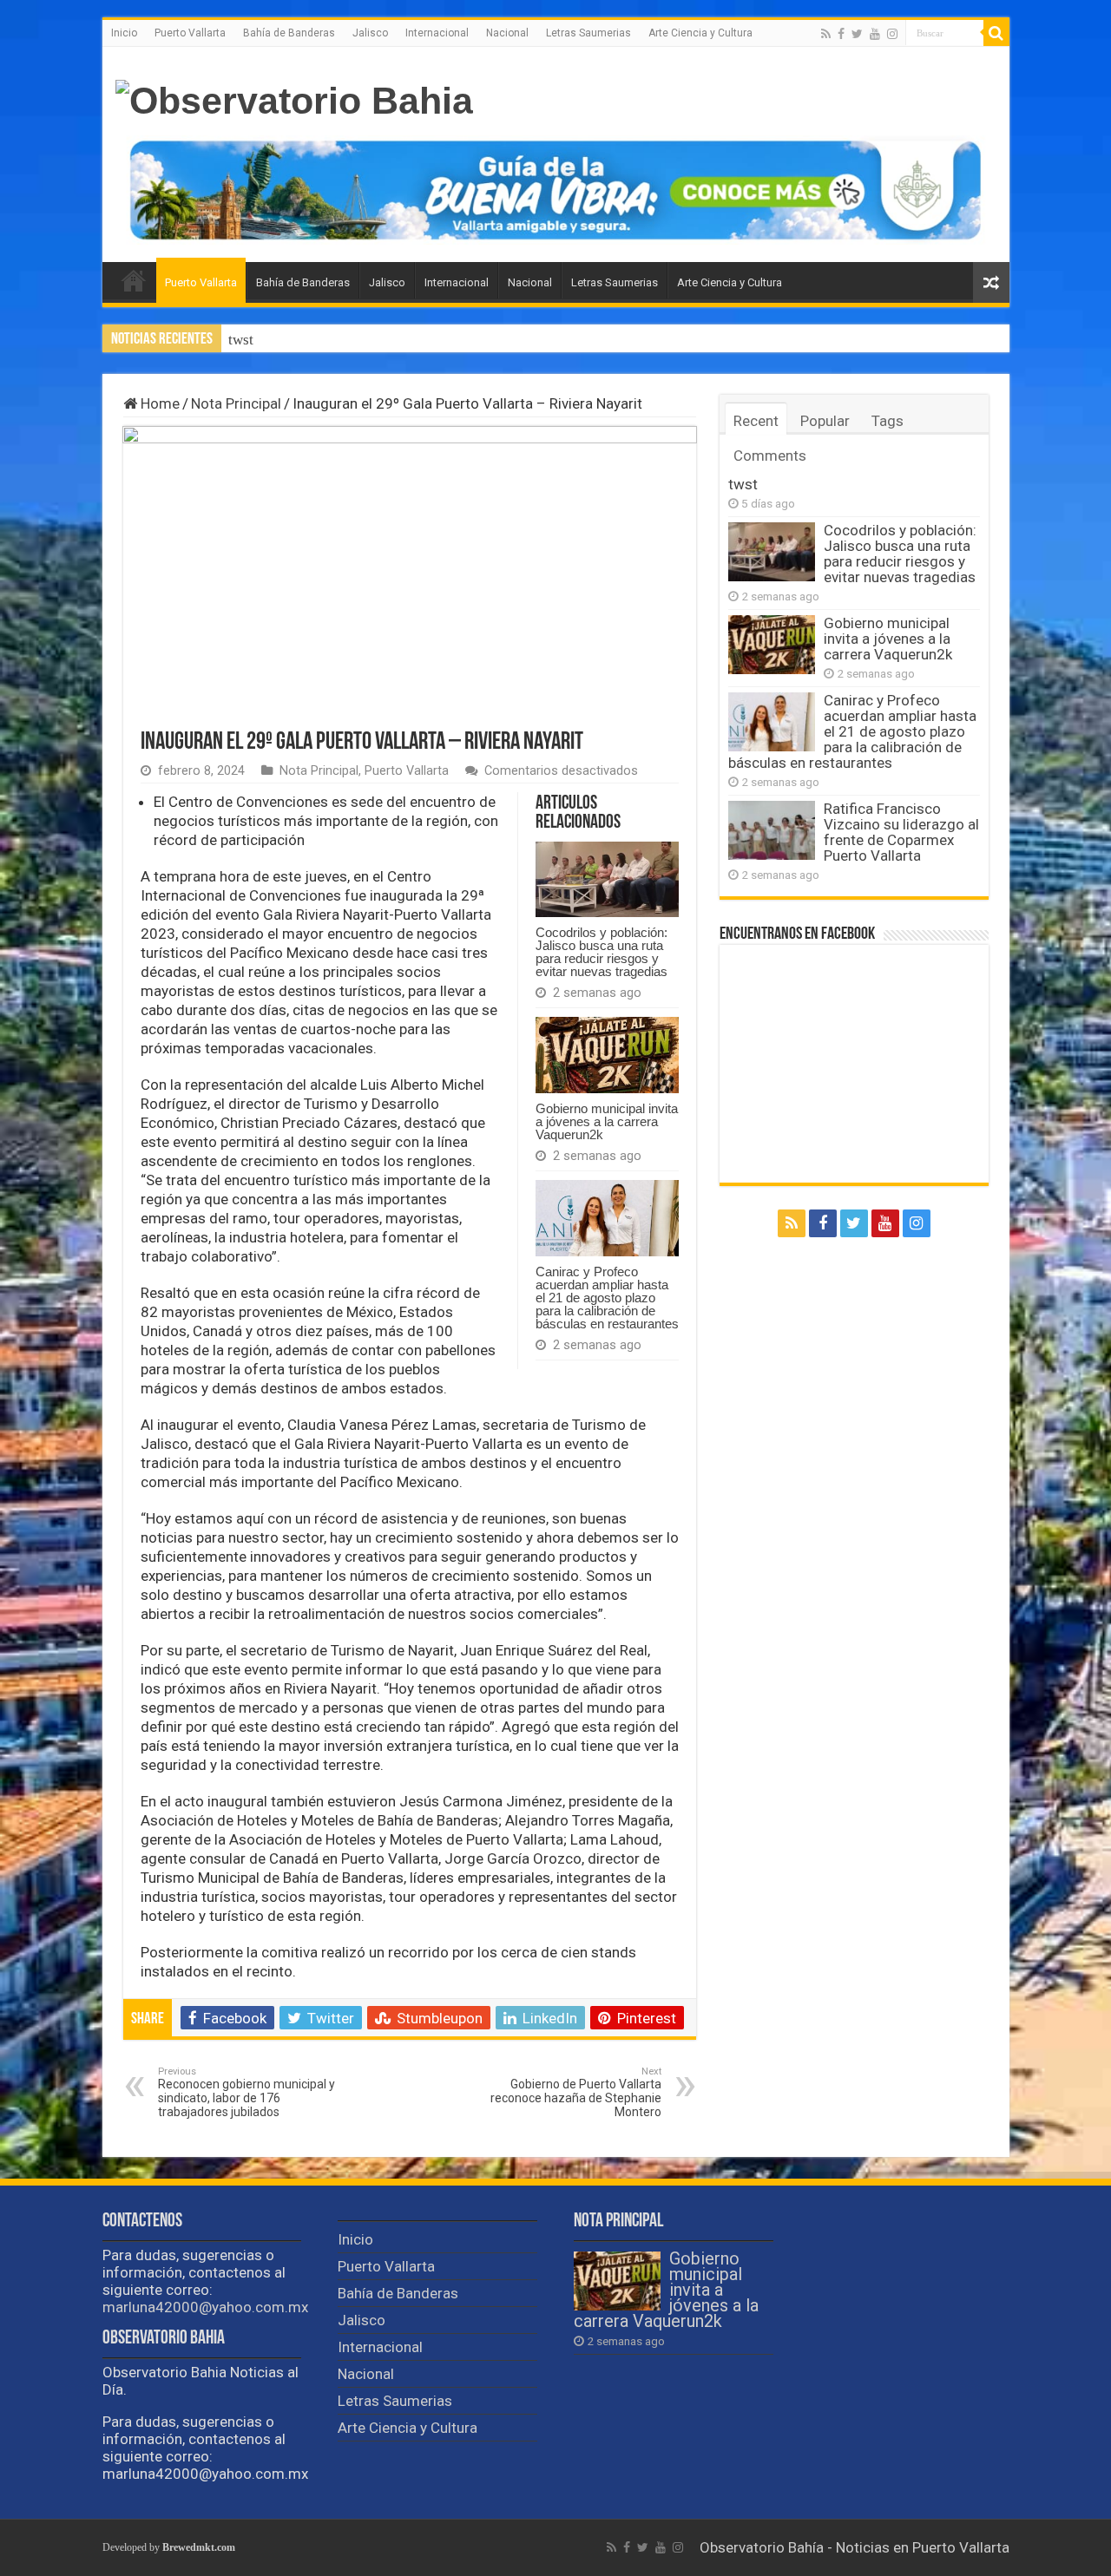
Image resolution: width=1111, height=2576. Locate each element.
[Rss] (826, 34)
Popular (825, 421)
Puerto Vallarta (190, 33)
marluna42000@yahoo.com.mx (205, 2307)
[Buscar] (996, 33)
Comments (770, 456)
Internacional (437, 33)
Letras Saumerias (588, 33)
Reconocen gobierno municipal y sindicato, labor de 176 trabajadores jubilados (247, 2092)
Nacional (507, 33)
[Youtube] (875, 34)
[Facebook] (841, 34)
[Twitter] (857, 34)
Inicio (124, 33)
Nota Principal (236, 403)
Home (158, 403)
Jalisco (370, 33)
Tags (887, 421)
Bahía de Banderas (289, 33)
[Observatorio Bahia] (294, 98)
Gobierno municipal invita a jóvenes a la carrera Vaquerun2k (607, 1121)
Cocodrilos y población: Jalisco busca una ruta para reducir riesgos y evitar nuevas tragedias (602, 952)
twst (241, 340)
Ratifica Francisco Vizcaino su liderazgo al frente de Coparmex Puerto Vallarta (901, 832)
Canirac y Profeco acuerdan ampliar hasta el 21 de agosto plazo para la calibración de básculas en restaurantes (607, 1298)
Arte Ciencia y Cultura (700, 33)
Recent (756, 421)
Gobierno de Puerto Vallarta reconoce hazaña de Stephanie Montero (576, 2092)
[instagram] (892, 34)
